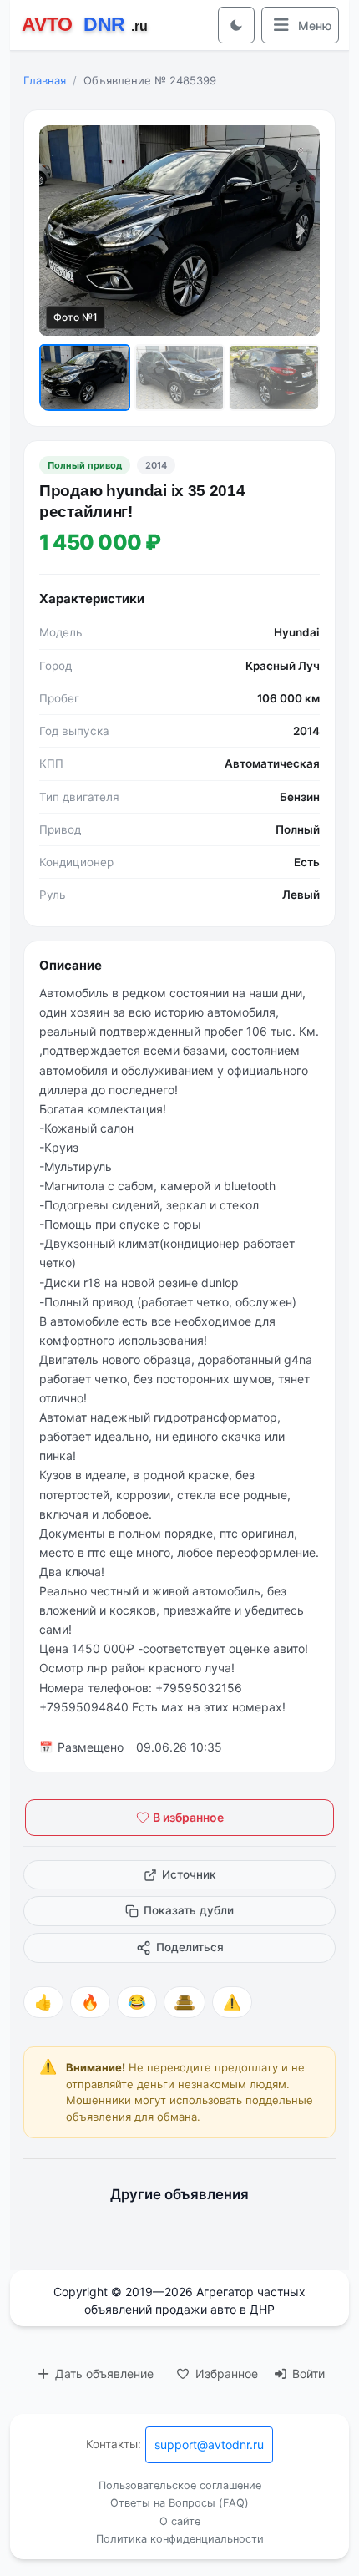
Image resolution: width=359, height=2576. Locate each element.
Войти (307, 2373)
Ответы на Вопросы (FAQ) (179, 2503)
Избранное (225, 2373)
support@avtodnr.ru (209, 2444)
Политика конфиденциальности (180, 2539)
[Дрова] (185, 2002)
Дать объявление (103, 2373)
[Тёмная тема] (236, 25)
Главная (45, 80)
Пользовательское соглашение (180, 2485)
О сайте (180, 2521)
